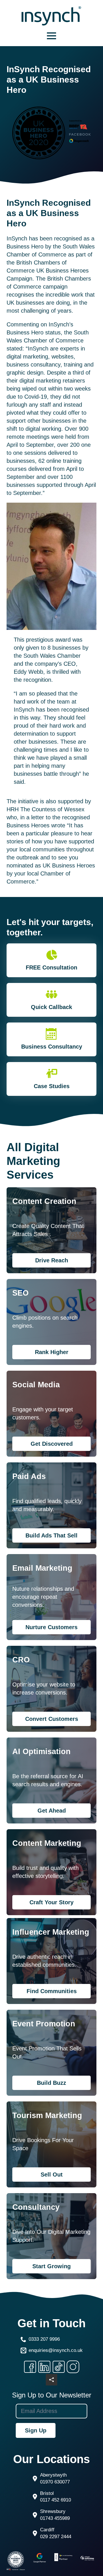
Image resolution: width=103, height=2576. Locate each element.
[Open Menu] (51, 36)
